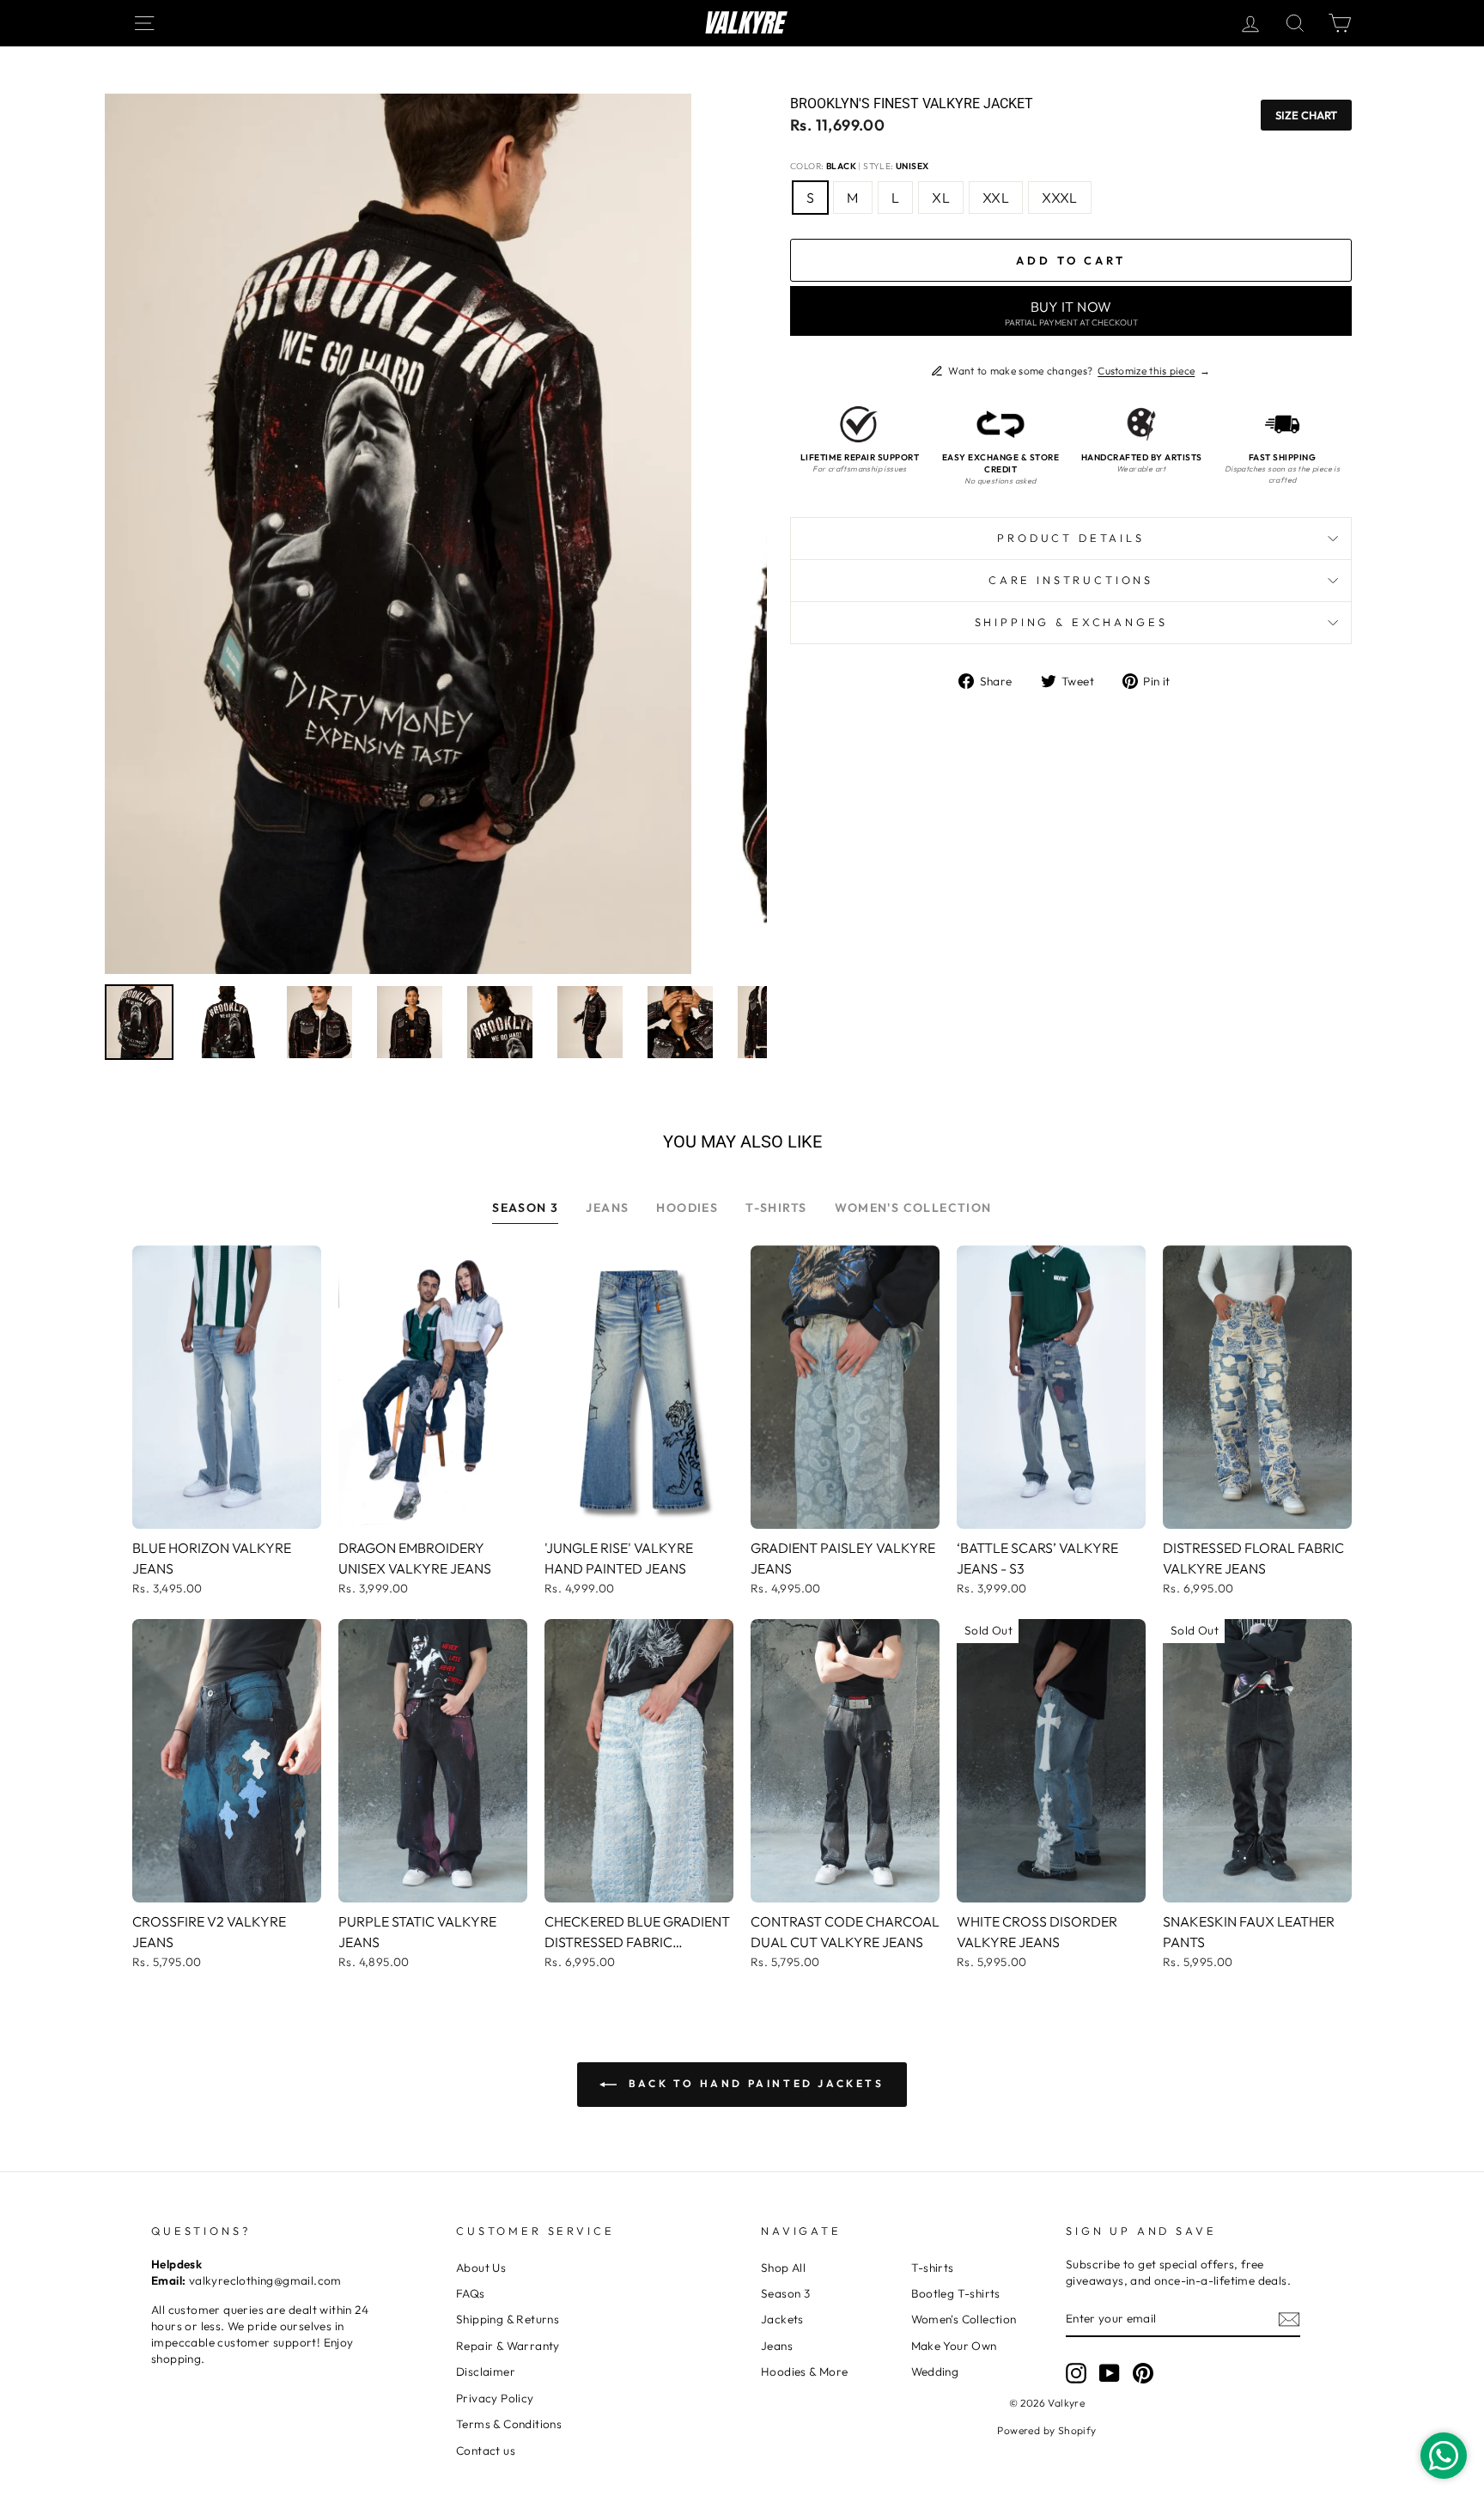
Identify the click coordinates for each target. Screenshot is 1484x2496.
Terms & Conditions (509, 2424)
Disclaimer (486, 2371)
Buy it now (1071, 313)
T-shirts (933, 2268)
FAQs (471, 2293)
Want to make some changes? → (1079, 371)
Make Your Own (954, 2346)
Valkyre (742, 23)
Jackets (782, 2319)
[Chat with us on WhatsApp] (1444, 2456)
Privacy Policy (495, 2398)
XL (941, 198)
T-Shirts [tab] (776, 1208)
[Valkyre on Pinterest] (1143, 2373)
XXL (996, 198)
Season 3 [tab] (525, 1208)
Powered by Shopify (1046, 2430)
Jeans (777, 2346)
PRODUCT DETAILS (1071, 538)
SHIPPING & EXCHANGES (1071, 622)
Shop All (783, 2268)
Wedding (935, 2371)
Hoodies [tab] (687, 1208)
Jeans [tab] (607, 1208)
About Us (481, 2268)
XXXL (1060, 198)
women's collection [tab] (913, 1208)
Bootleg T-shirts (956, 2293)
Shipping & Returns (508, 2319)
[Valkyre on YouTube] (1110, 2373)
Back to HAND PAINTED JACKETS (754, 2083)
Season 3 (785, 2293)
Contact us (486, 2450)
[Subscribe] (1289, 2319)
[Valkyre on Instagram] (1076, 2373)
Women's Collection (964, 2319)
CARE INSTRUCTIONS (1071, 580)
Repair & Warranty (508, 2346)
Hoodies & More (805, 2371)
